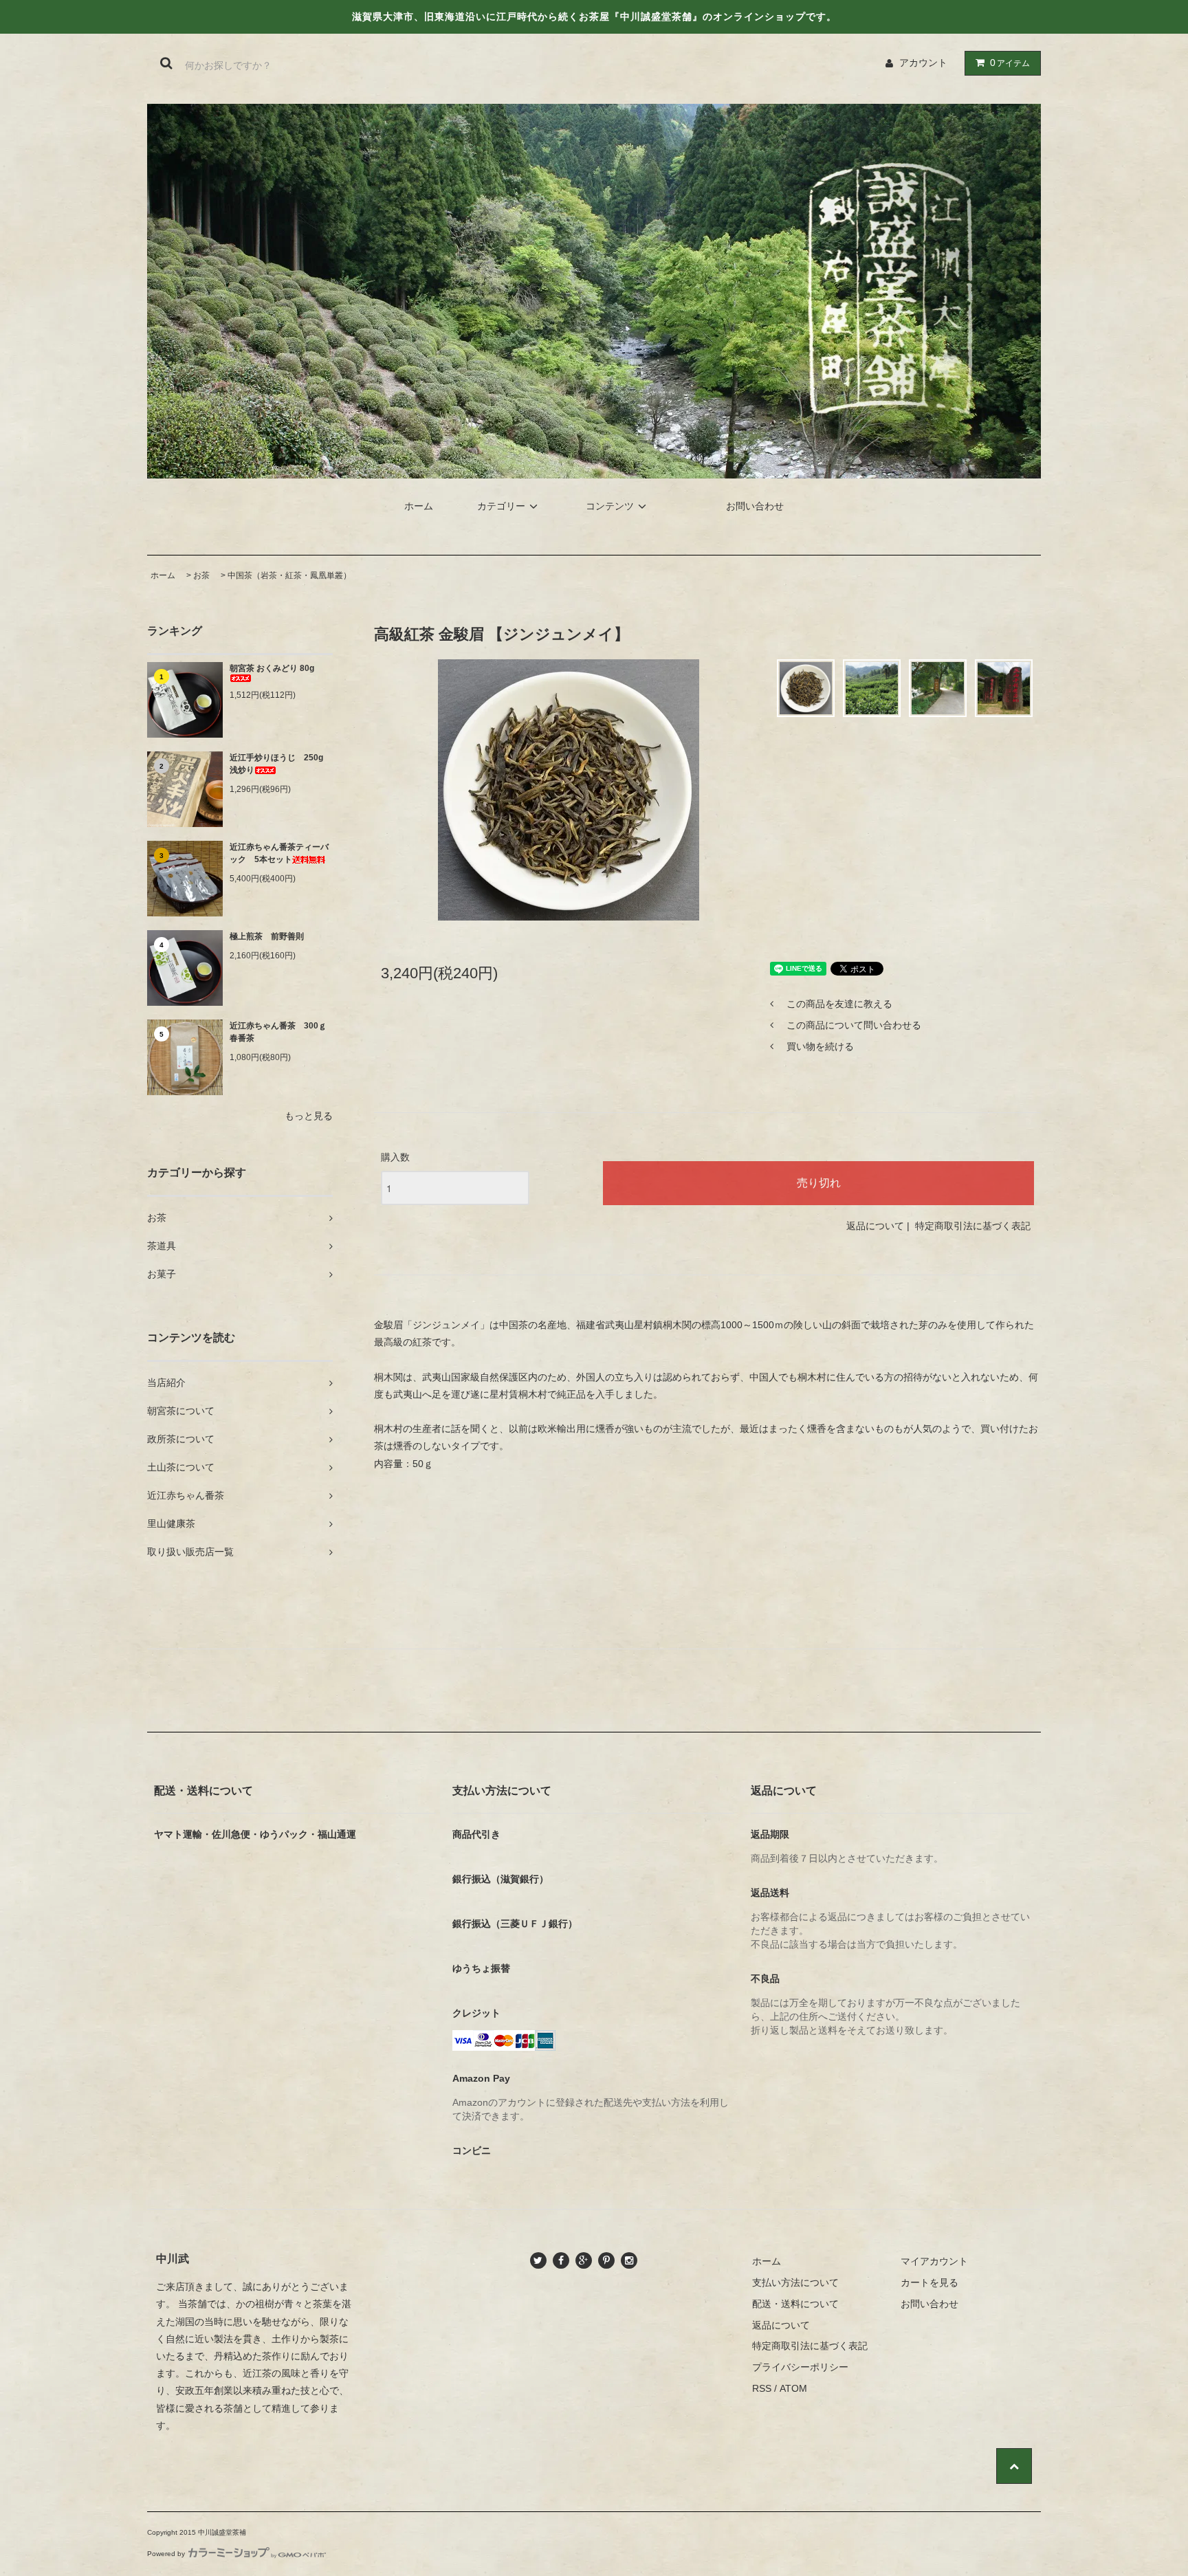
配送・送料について (795, 2304)
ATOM (793, 2388)
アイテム (1010, 63)
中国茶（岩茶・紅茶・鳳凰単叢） (289, 575)
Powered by (166, 2554)
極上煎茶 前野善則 (267, 936)
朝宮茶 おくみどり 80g (272, 668)
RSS (762, 2388)
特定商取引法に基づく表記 (973, 1226)
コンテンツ (610, 506)
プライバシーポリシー (800, 2367)
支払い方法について (795, 2282)
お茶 (201, 575)
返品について (875, 1226)
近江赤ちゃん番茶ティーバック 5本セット (279, 853)
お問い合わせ (755, 506)
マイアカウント (934, 2261)
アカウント (923, 63)
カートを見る (929, 2282)
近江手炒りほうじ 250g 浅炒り (280, 764)
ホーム (419, 506)
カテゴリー (501, 506)
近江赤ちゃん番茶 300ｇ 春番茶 (281, 1032)
